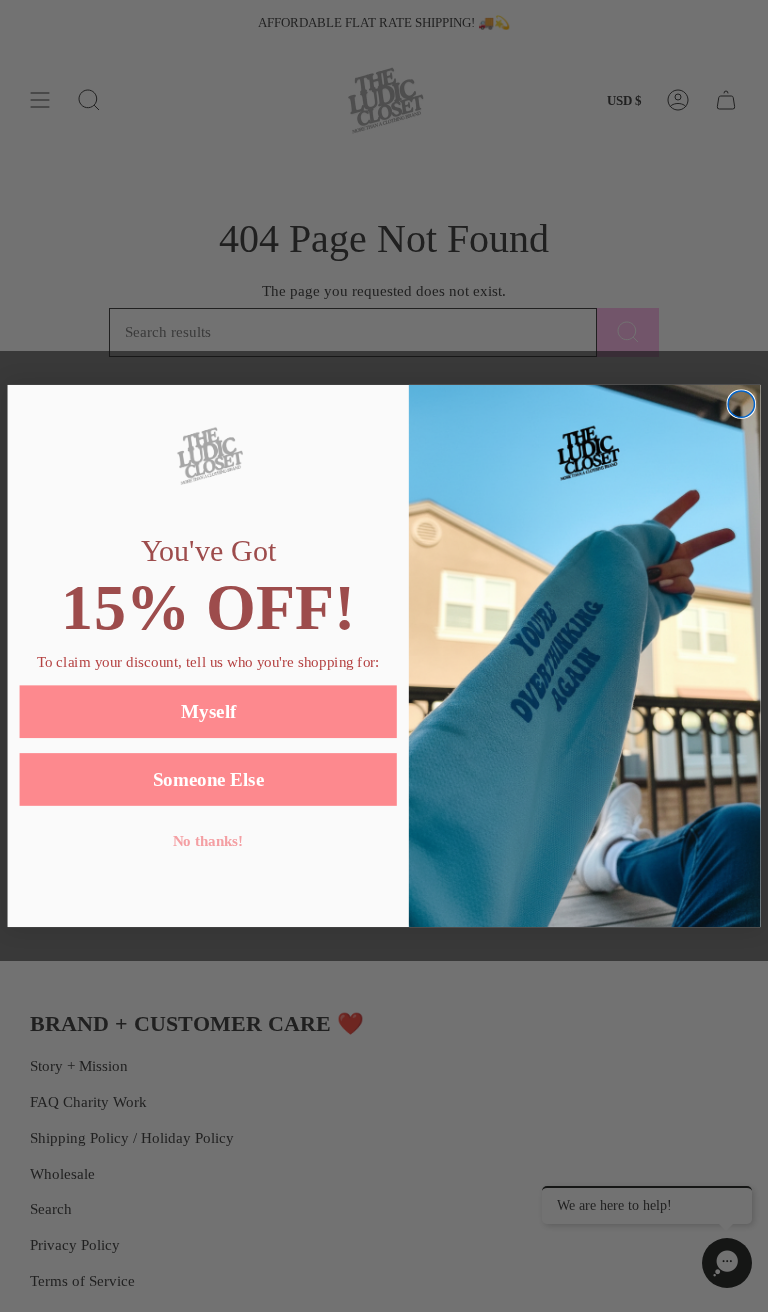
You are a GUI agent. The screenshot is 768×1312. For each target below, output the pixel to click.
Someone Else (208, 779)
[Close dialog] (741, 404)
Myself (208, 711)
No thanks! (208, 841)
